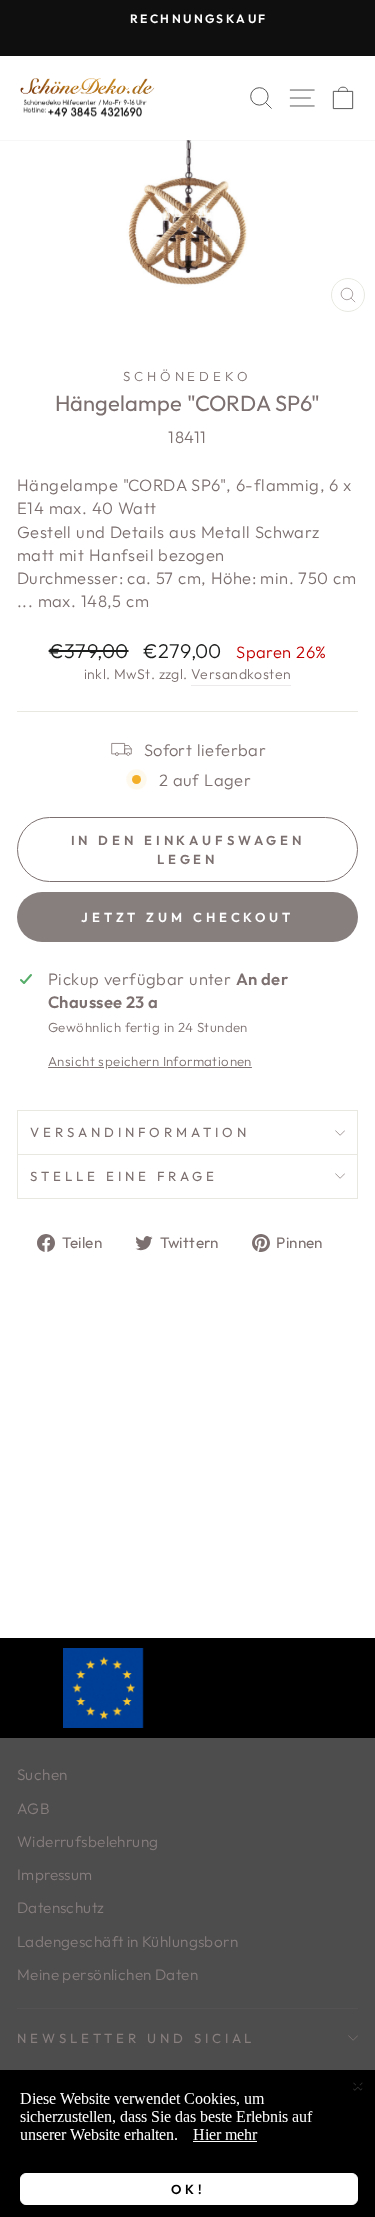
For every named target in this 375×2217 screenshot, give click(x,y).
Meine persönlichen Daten (107, 1974)
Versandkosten (241, 674)
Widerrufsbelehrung (87, 1841)
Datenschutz (61, 1907)
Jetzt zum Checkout (187, 917)
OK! (188, 2189)
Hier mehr (225, 2134)
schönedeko (188, 376)
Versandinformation (140, 1132)
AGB (33, 1808)
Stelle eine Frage (124, 1176)
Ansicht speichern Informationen (150, 1061)
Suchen (42, 1774)
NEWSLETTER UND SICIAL (136, 2038)
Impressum (55, 1874)
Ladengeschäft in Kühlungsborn (127, 1941)
